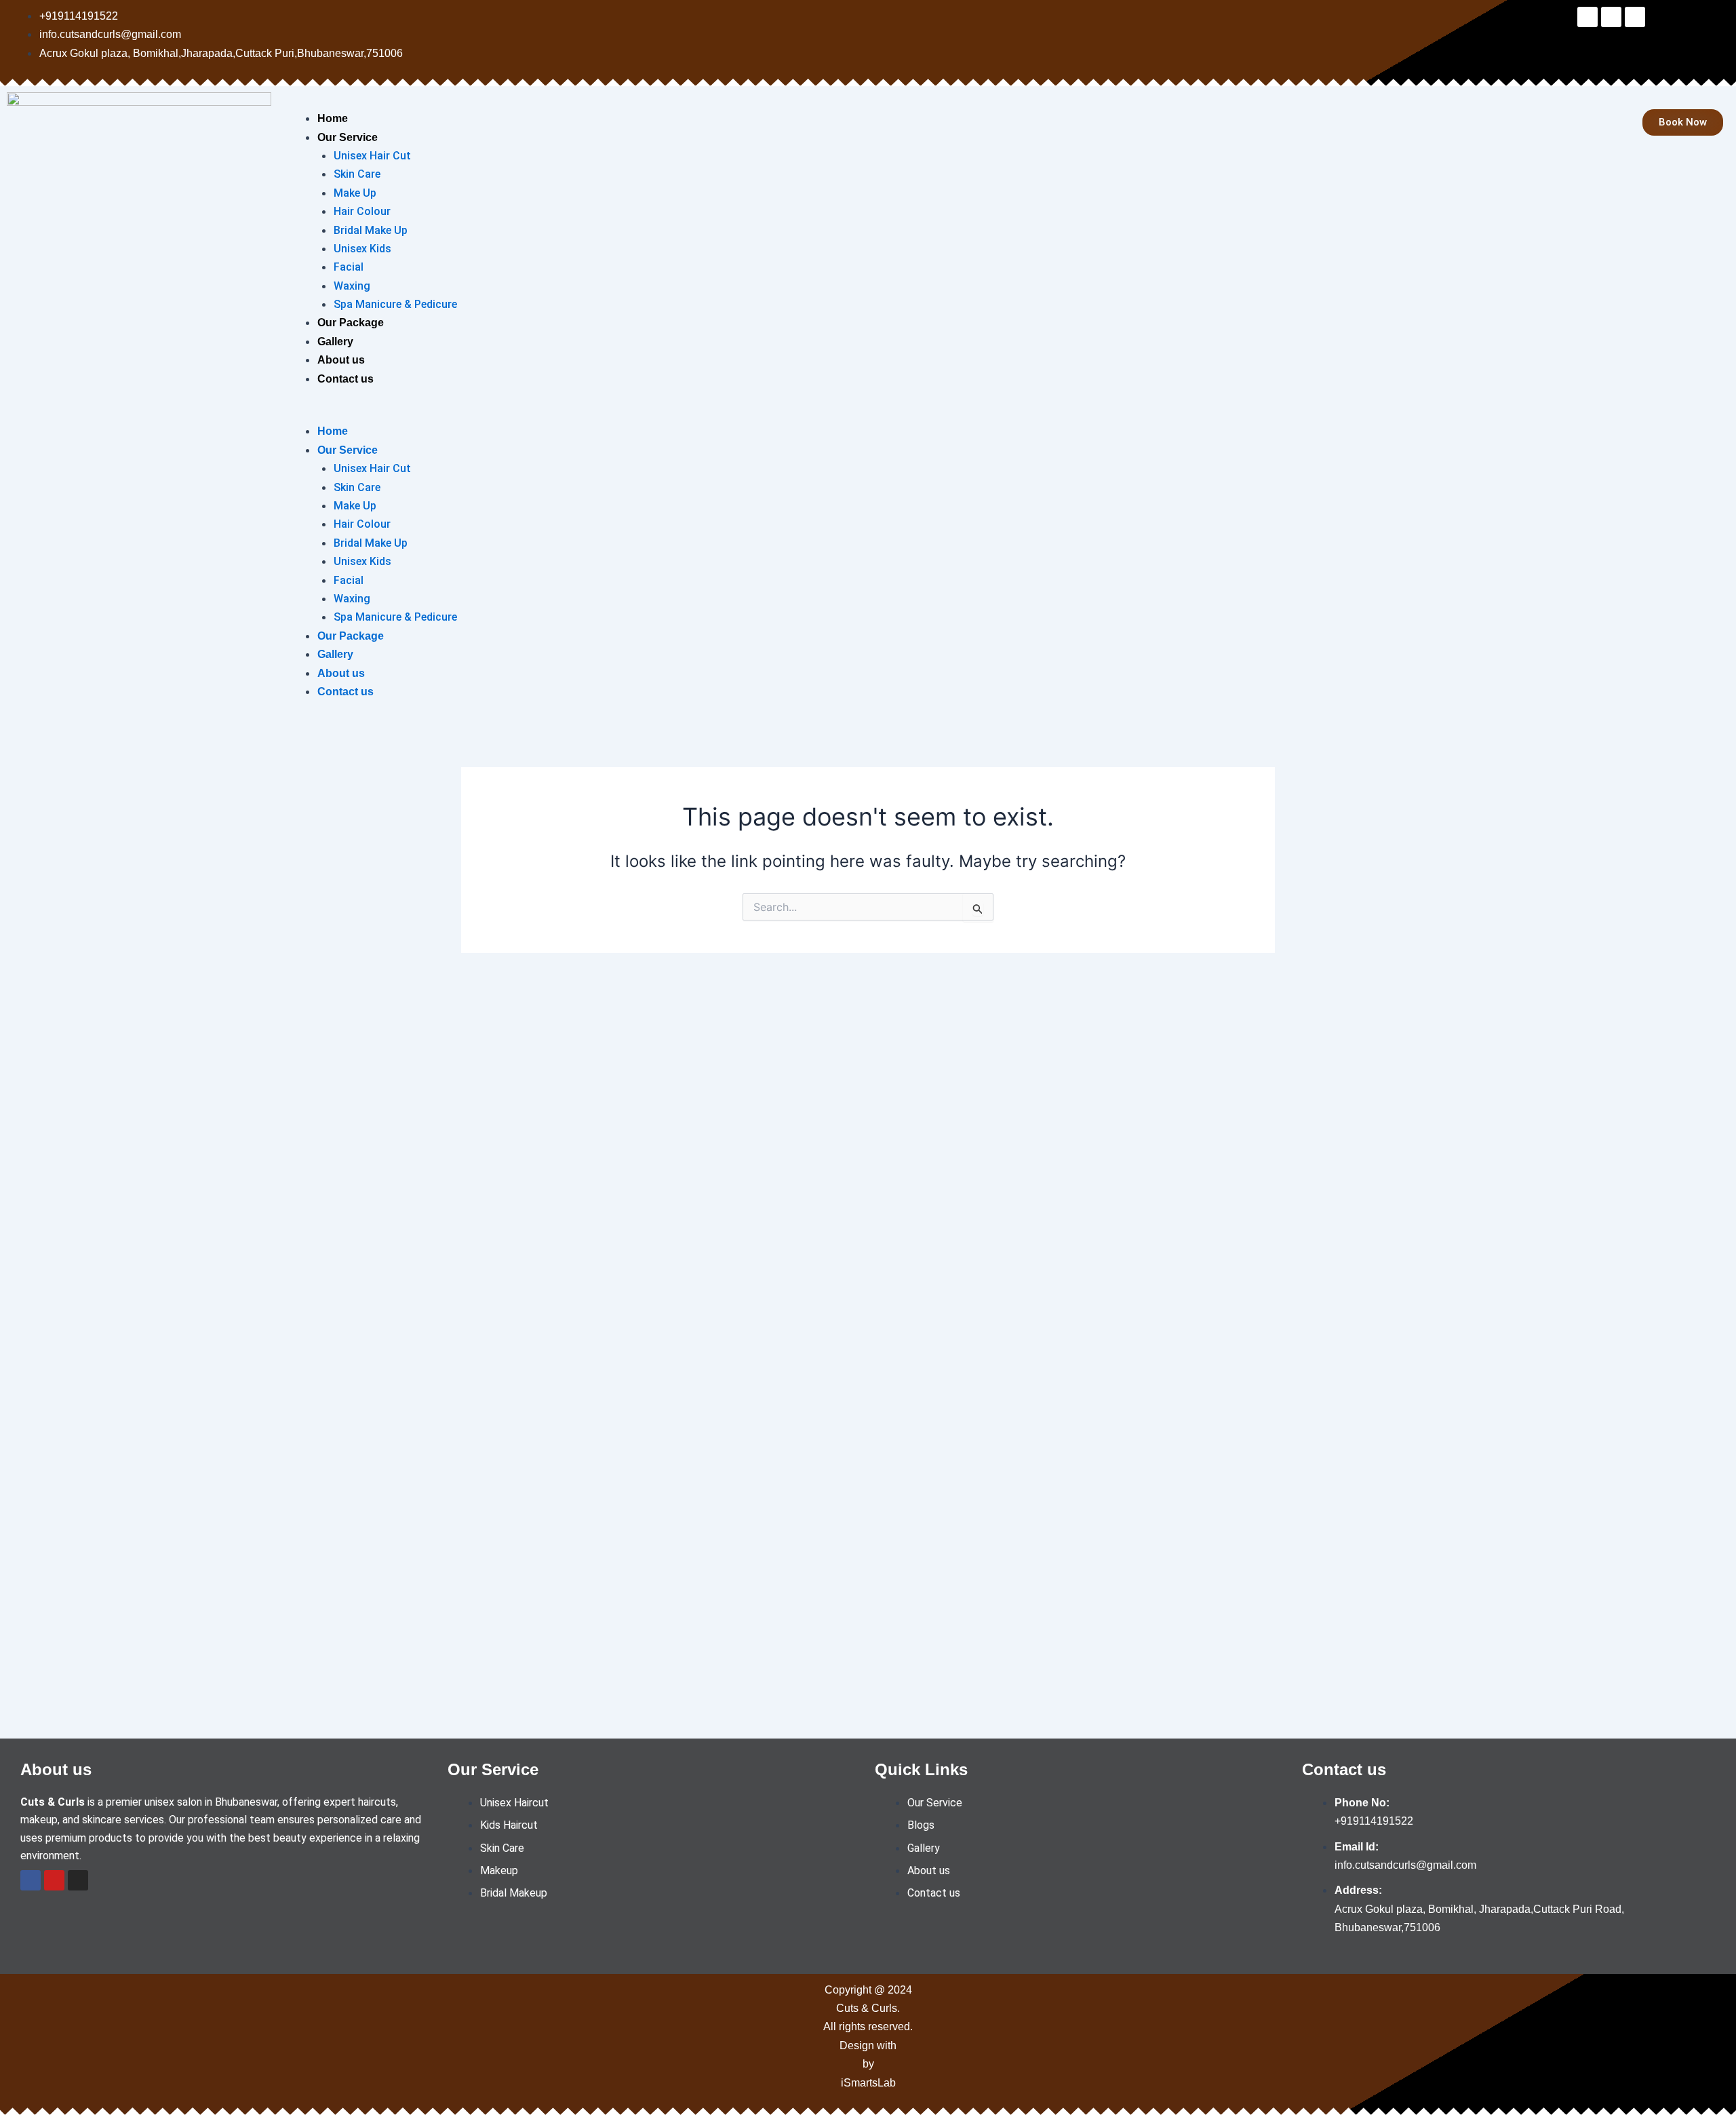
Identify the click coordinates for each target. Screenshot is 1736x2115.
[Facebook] (31, 1880)
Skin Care (357, 174)
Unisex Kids (362, 249)
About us (341, 360)
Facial (349, 267)
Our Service (348, 137)
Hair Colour (362, 211)
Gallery (335, 342)
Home (333, 118)
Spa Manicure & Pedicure (395, 304)
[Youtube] (54, 1880)
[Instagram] (78, 1880)
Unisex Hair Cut (372, 156)
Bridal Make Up (371, 230)
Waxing (352, 286)
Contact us (346, 379)
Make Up (355, 193)
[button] (890, 413)
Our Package (351, 323)
